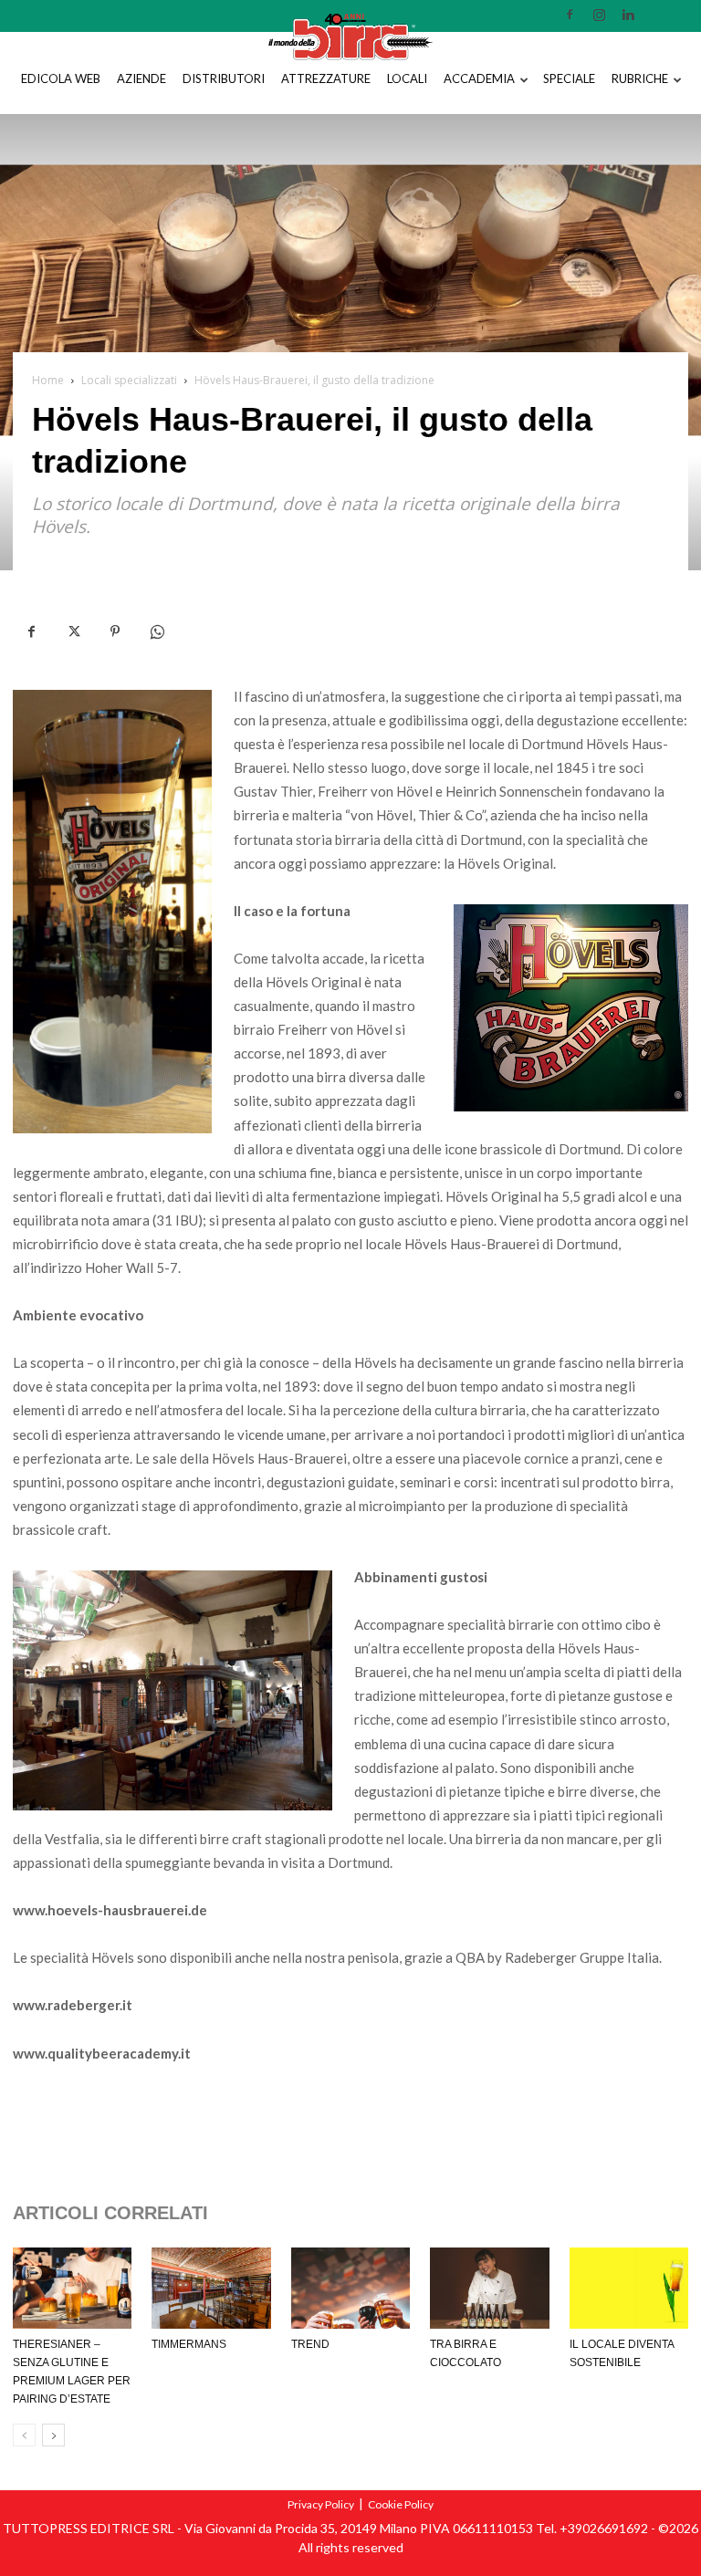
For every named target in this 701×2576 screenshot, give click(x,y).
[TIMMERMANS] (211, 2289)
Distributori (224, 78)
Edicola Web (61, 78)
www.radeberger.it (73, 2005)
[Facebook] (31, 632)
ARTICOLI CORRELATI (110, 2213)
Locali (407, 78)
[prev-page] (24, 2435)
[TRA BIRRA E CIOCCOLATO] (489, 2289)
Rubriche (640, 78)
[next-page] (53, 2435)
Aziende (141, 78)
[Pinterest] (115, 632)
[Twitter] (73, 632)
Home (48, 380)
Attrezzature (326, 78)
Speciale (569, 78)
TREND (310, 2344)
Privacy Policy (321, 2504)
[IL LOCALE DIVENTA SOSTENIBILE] (629, 2289)
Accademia (479, 78)
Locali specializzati (129, 380)
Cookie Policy (401, 2504)
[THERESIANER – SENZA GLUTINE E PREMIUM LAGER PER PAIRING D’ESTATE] (72, 2289)
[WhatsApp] (157, 632)
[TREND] (350, 2289)
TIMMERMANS (189, 2344)
